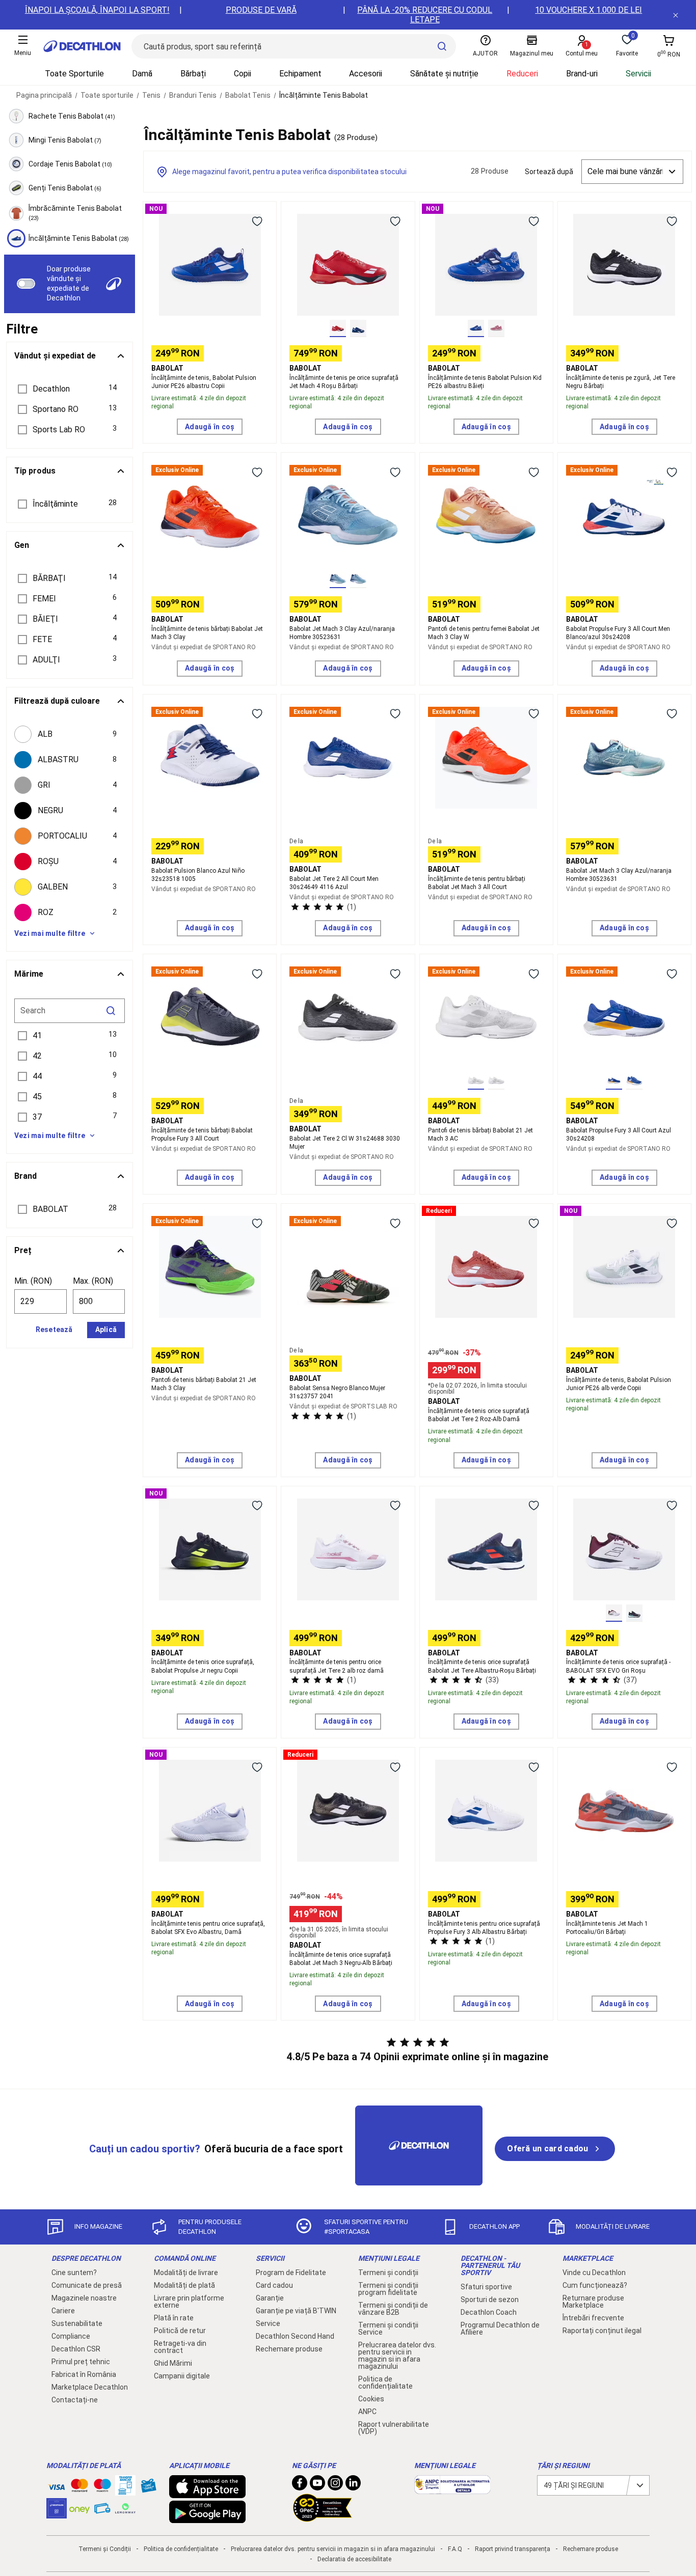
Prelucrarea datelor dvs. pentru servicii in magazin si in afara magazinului (397, 2356)
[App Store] (207, 2493)
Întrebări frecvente (593, 2318)
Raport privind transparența (513, 2549)
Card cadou (274, 2285)
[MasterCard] (79, 2487)
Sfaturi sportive (486, 2287)
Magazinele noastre (84, 2298)
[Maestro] (102, 2487)
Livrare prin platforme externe (189, 2302)
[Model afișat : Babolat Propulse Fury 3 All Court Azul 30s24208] (614, 1081)
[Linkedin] (353, 2485)
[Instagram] (335, 2485)
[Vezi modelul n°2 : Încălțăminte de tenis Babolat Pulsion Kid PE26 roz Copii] (496, 328)
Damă (142, 74)
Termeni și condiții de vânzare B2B (393, 2309)
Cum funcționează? (595, 2285)
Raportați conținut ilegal (602, 2331)
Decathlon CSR (76, 2349)
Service (268, 2323)
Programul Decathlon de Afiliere (500, 2329)
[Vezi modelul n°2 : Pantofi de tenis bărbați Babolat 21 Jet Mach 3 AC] (496, 1081)
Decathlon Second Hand (295, 2336)
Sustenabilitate (77, 2323)
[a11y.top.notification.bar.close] (676, 15)
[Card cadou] (148, 2488)
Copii (243, 74)
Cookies (371, 2399)
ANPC (367, 2412)
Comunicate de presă (87, 2285)
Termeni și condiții (388, 2273)
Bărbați (193, 74)
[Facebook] (300, 2485)
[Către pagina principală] (82, 46)
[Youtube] (317, 2485)
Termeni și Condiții (105, 2549)
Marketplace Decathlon (90, 2387)
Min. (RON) (33, 1281)
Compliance (71, 2336)
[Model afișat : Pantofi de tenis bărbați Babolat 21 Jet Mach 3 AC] (476, 1081)
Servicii (638, 74)
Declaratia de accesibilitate (354, 2559)
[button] (70, 389)
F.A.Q (455, 2549)
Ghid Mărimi (173, 2363)
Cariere (63, 2311)
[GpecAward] (323, 2517)
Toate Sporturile (74, 74)
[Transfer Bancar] (125, 2490)
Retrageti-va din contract (180, 2347)
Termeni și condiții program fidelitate (388, 2289)
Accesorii (366, 74)
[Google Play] (207, 2518)
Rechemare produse (289, 2349)
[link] (555, 2149)
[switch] (26, 284)
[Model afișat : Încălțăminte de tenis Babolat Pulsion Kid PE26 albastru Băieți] (476, 328)
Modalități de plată (184, 2285)
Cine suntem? (74, 2273)
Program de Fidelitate (291, 2273)
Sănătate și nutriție (444, 74)
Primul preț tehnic (81, 2362)
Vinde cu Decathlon (594, 2273)
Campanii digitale (182, 2376)
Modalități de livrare (186, 2273)
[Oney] (79, 2508)
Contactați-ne (75, 2400)
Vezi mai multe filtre (50, 933)
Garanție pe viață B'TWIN (296, 2311)
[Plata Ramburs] (102, 2511)
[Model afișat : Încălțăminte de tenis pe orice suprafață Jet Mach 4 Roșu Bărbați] (338, 328)
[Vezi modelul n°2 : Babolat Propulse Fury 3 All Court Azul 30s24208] (634, 1081)
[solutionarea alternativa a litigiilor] (452, 2489)
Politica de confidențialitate (385, 2383)
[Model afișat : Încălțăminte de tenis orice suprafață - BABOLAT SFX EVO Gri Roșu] (614, 1613)
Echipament (300, 74)
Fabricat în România (84, 2374)
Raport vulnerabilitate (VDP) (394, 2428)
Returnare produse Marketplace (593, 2302)
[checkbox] (70, 734)
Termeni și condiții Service (388, 2329)
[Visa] (57, 2485)
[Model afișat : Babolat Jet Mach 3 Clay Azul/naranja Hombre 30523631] (338, 579)
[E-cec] (57, 2513)
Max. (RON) (93, 1281)
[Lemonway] (125, 2508)
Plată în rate (174, 2318)
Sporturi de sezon (490, 2300)
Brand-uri (582, 74)
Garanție (270, 2298)
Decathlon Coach (489, 2312)
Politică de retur (180, 2331)
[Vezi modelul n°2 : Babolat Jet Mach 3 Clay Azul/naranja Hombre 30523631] (358, 579)
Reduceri (522, 74)
